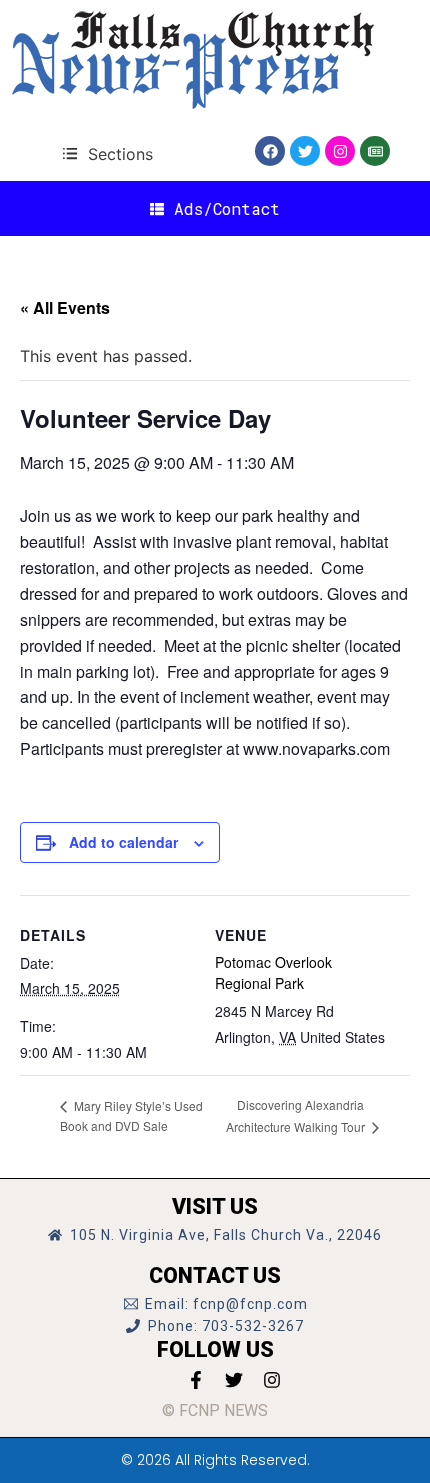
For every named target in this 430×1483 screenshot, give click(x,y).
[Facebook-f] (196, 1380)
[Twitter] (305, 151)
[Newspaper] (375, 151)
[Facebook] (270, 151)
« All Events (65, 307)
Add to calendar (123, 842)
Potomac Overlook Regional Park (273, 972)
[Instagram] (340, 151)
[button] (107, 153)
